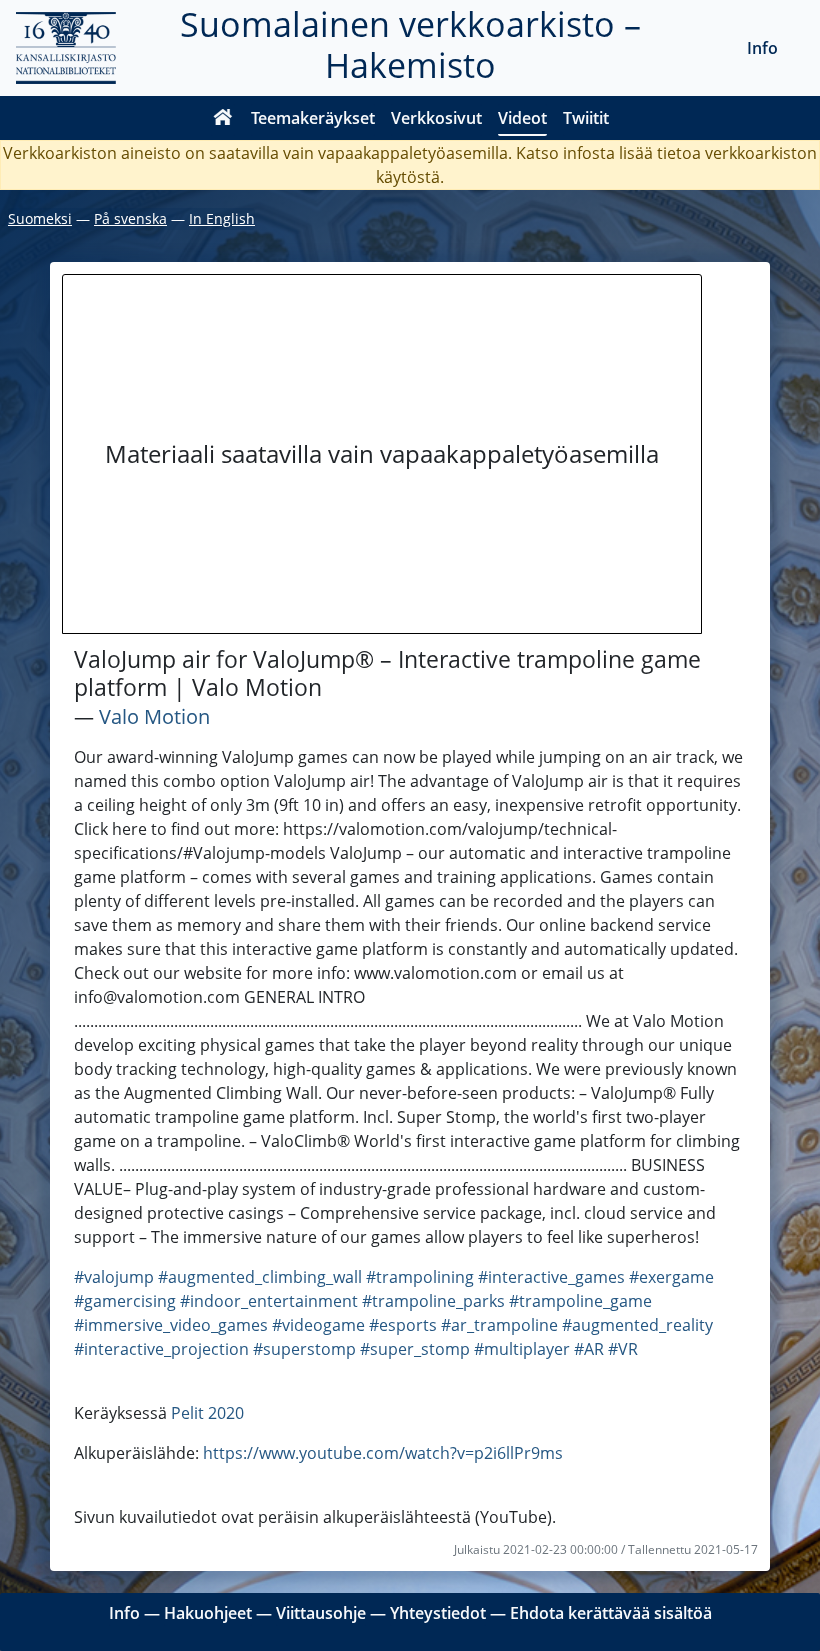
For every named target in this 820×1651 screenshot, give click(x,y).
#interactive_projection (161, 1349)
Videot (522, 118)
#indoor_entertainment (269, 1301)
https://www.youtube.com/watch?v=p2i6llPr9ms (383, 1453)
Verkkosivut (436, 118)
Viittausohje (321, 1613)
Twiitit (586, 118)
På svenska (130, 218)
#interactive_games (551, 1277)
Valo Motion (154, 716)
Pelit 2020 (207, 1413)
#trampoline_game (580, 1301)
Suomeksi (40, 218)
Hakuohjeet (208, 1613)
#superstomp (304, 1349)
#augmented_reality (637, 1325)
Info (762, 48)
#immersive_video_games (171, 1325)
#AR (589, 1349)
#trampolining (420, 1277)
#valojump (114, 1277)
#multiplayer (522, 1349)
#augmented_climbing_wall (260, 1277)
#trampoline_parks (433, 1301)
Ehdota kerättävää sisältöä (611, 1613)
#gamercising (125, 1301)
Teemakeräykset (313, 118)
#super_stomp (415, 1349)
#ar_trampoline (499, 1325)
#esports (403, 1325)
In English (222, 218)
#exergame (671, 1277)
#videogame (318, 1325)
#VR (623, 1349)
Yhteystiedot (438, 1613)
